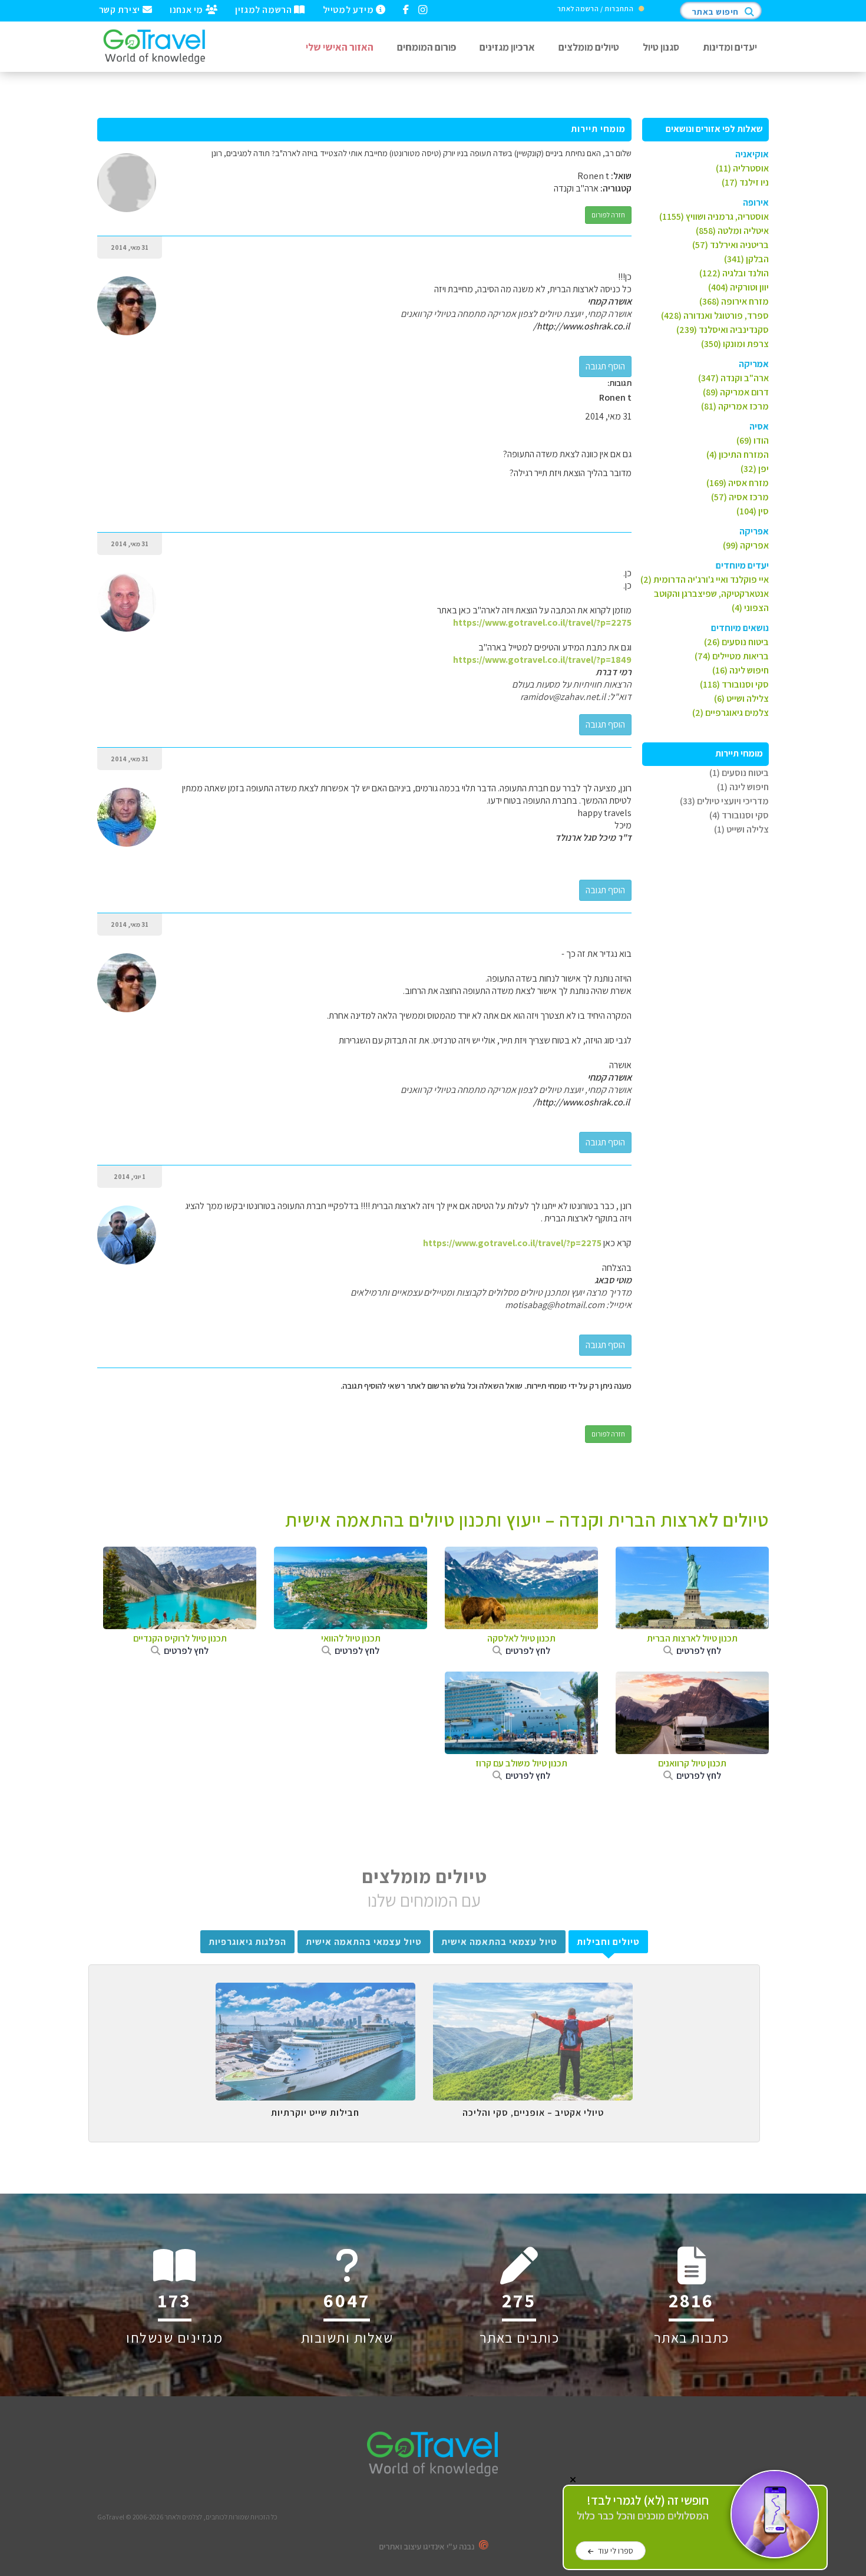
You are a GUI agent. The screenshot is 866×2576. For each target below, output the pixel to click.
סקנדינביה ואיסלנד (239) (723, 330)
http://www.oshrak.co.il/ (581, 326)
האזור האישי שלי (340, 47)
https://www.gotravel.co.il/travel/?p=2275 (542, 622)
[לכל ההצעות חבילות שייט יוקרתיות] (315, 1992)
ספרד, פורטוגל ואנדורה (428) (715, 316)
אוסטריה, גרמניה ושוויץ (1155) (714, 217)
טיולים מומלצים (589, 47)
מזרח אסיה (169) (738, 483)
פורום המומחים (427, 47)
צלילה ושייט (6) (741, 699)
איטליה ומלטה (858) (732, 231)
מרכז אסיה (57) (740, 497)
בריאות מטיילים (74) (732, 656)
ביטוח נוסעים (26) (736, 642)
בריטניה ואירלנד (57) (731, 245)
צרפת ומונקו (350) (735, 344)
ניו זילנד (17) (745, 182)
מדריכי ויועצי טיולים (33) (724, 801)
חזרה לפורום (608, 215)
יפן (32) (755, 469)
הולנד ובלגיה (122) (734, 273)
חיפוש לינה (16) (741, 670)
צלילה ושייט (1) (741, 829)
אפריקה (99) (746, 545)
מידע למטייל (349, 9)
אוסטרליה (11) (742, 168)
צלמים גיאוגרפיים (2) (731, 713)
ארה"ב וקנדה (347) (733, 378)
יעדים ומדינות (730, 47)
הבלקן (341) (746, 259)
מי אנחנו (187, 9)
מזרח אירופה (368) (734, 301)
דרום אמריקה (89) (736, 392)
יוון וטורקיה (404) (738, 287)
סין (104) (753, 511)
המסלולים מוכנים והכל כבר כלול (643, 2508)
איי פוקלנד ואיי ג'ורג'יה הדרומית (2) (705, 579)
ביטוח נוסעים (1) (739, 773)
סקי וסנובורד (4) (739, 815)
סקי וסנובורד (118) (734, 684)
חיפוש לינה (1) (743, 787)
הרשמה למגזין (265, 9)
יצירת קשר (121, 9)
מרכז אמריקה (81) (735, 406)
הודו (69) (753, 440)
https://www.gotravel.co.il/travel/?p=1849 (542, 660)
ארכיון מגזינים (507, 47)
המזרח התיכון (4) (738, 455)
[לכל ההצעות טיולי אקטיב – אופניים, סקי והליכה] (533, 1992)
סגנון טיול (661, 47)
